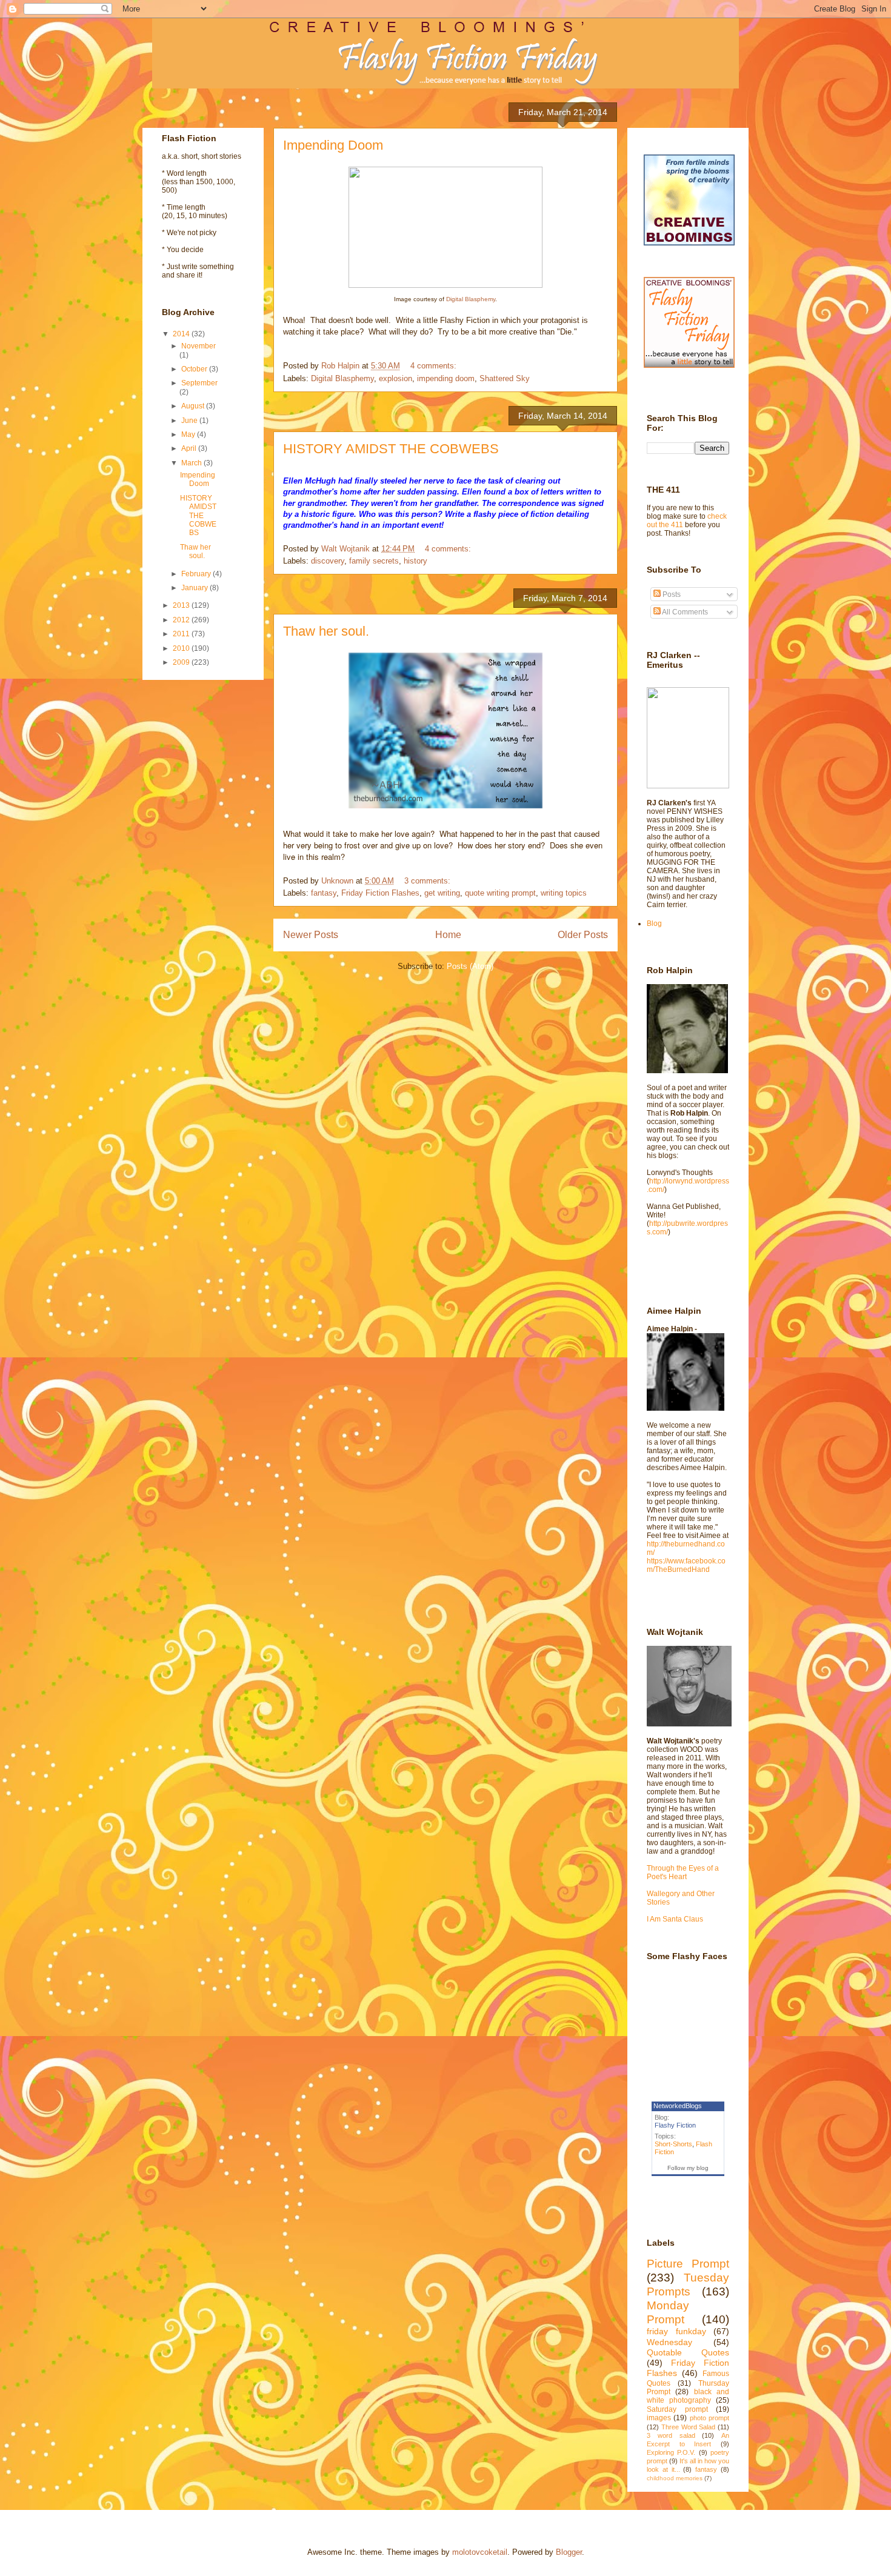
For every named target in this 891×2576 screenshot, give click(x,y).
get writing (442, 893)
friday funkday (676, 2331)
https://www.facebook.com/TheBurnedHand (686, 1565)
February (197, 574)
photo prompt (709, 2418)
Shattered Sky (505, 378)
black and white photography (688, 2396)
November (199, 346)
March (192, 463)
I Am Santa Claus (675, 1919)
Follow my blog (688, 2168)
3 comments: (429, 881)
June (190, 421)
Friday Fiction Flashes (380, 893)
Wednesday (669, 2342)
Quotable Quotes (688, 2352)
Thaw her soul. (326, 631)
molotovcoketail (480, 2552)
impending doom (446, 378)
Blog (654, 924)
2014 (182, 334)
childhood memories (675, 2478)
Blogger (569, 2552)
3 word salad (671, 2435)
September (199, 383)
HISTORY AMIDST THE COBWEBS (391, 449)
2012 (182, 620)
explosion (395, 378)
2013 (182, 605)
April (190, 448)
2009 (182, 662)
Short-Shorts (673, 2144)
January (195, 588)
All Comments (684, 612)
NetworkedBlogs (678, 2106)
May (189, 434)
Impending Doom (333, 145)
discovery (328, 561)
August (194, 406)
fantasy (324, 893)
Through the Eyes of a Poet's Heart (683, 1872)
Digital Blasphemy (471, 299)
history (415, 561)
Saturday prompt (677, 2409)
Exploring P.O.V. (671, 2452)
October (195, 369)
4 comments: (435, 366)
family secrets (374, 561)
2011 (182, 634)
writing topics (564, 893)
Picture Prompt (688, 2264)
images (659, 2418)
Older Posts (583, 935)
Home (448, 935)
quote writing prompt (500, 893)
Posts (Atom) (470, 966)
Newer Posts (311, 935)
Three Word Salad (689, 2427)
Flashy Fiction (675, 2125)
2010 (182, 648)
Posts (671, 594)
